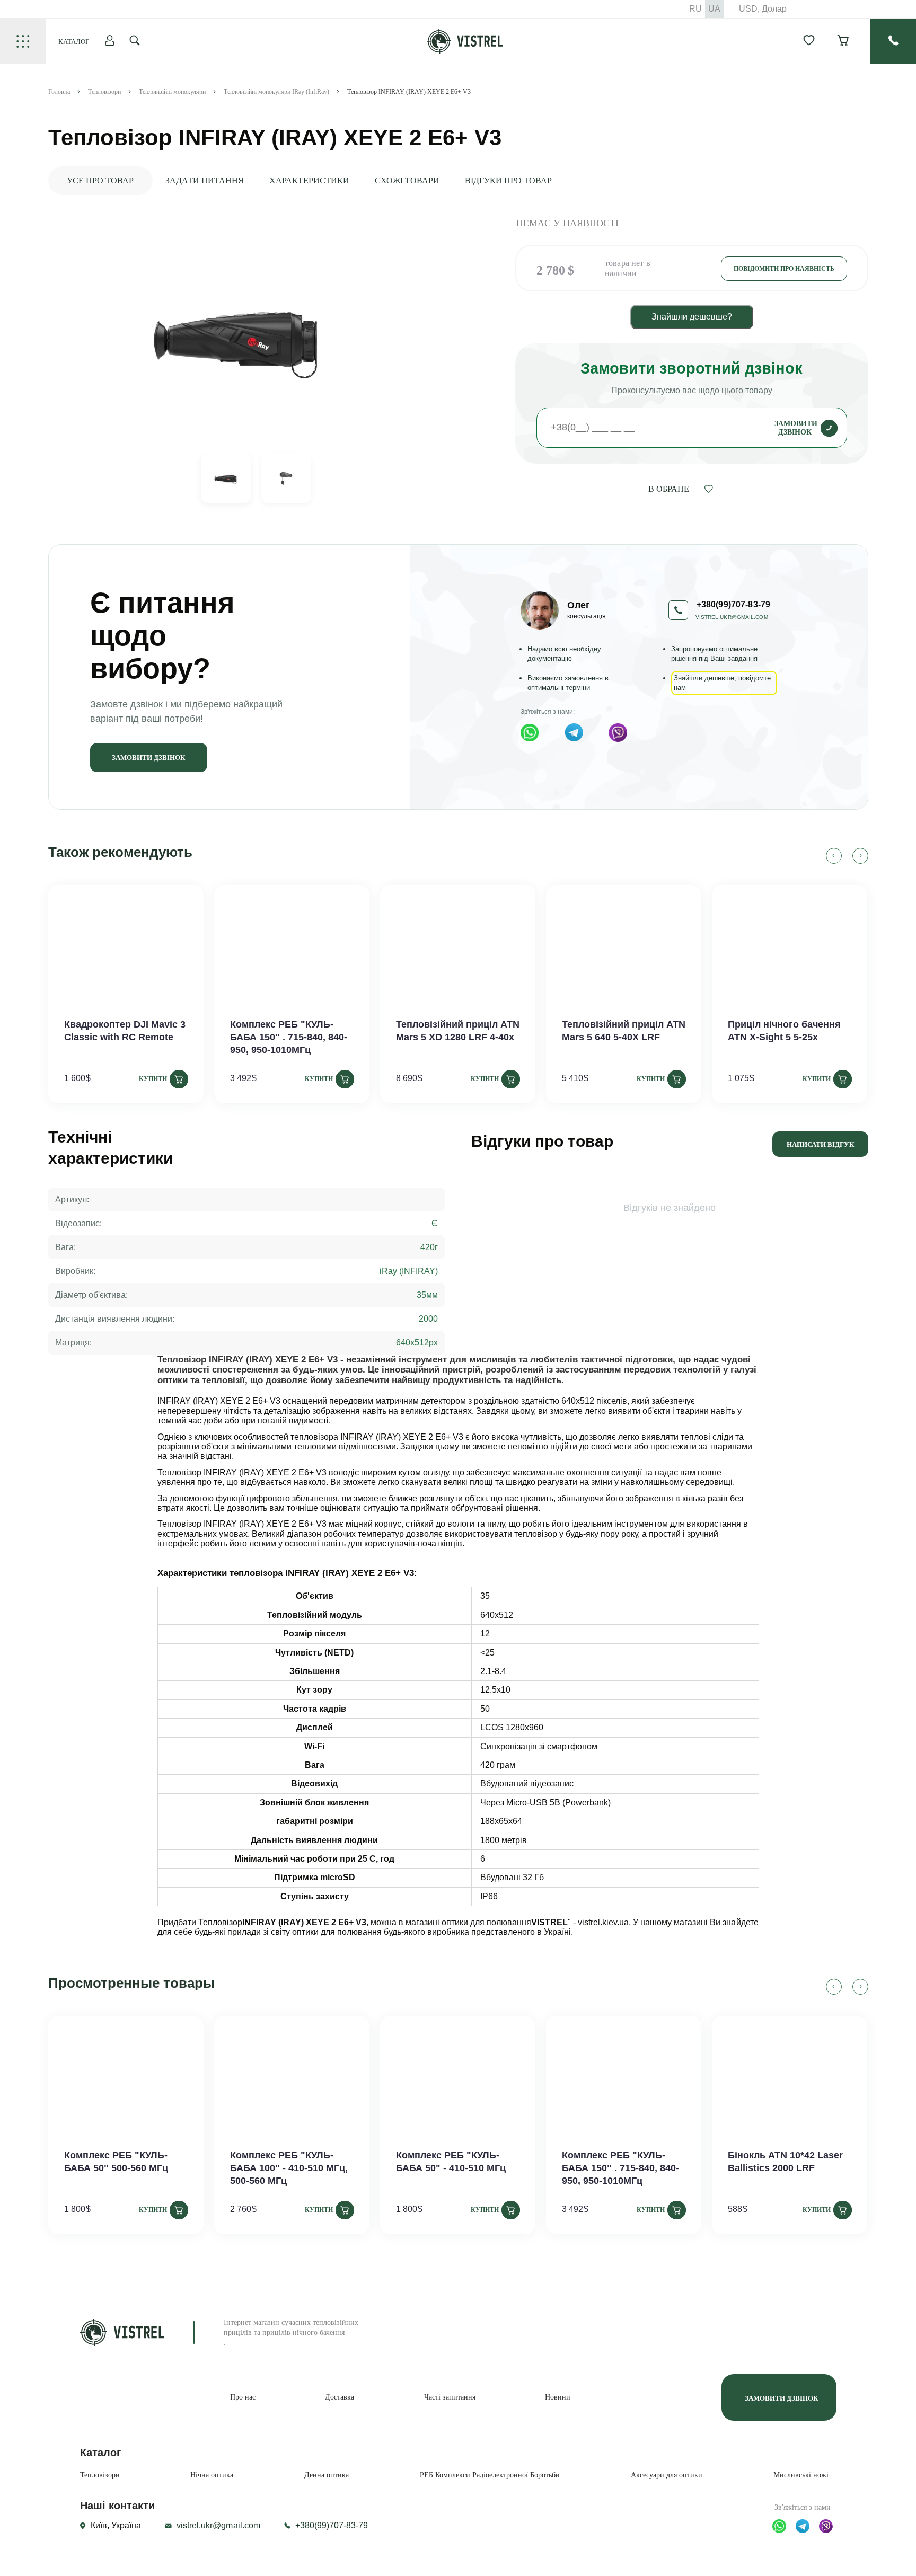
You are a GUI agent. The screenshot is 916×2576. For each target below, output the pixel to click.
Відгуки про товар (508, 180)
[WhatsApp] (530, 733)
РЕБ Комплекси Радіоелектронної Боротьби (490, 2475)
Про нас (243, 2397)
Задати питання (205, 180)
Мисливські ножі (801, 2475)
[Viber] (618, 733)
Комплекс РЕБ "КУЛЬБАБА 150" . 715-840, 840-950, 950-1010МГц (289, 1037)
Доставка (340, 2397)
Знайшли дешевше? (692, 317)
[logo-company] (465, 51)
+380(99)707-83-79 (332, 2525)
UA (714, 9)
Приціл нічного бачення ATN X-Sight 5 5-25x (784, 1031)
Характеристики (309, 180)
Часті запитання (450, 2397)
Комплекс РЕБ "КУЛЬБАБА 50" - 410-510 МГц (451, 2162)
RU (695, 9)
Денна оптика (327, 2475)
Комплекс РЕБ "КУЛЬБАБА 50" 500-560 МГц (116, 2162)
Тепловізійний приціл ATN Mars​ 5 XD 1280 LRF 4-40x (458, 1031)
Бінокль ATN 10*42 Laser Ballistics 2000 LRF (785, 2162)
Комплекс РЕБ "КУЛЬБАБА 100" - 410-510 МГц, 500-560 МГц (289, 2168)
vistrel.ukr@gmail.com (732, 617)
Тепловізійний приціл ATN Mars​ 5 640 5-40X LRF (624, 1031)
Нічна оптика (212, 2475)
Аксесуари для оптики (667, 2475)
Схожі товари (407, 180)
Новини (558, 2397)
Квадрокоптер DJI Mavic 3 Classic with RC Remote (125, 1031)
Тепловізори (100, 2475)
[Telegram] (574, 732)
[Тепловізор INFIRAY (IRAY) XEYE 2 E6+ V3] (237, 334)
